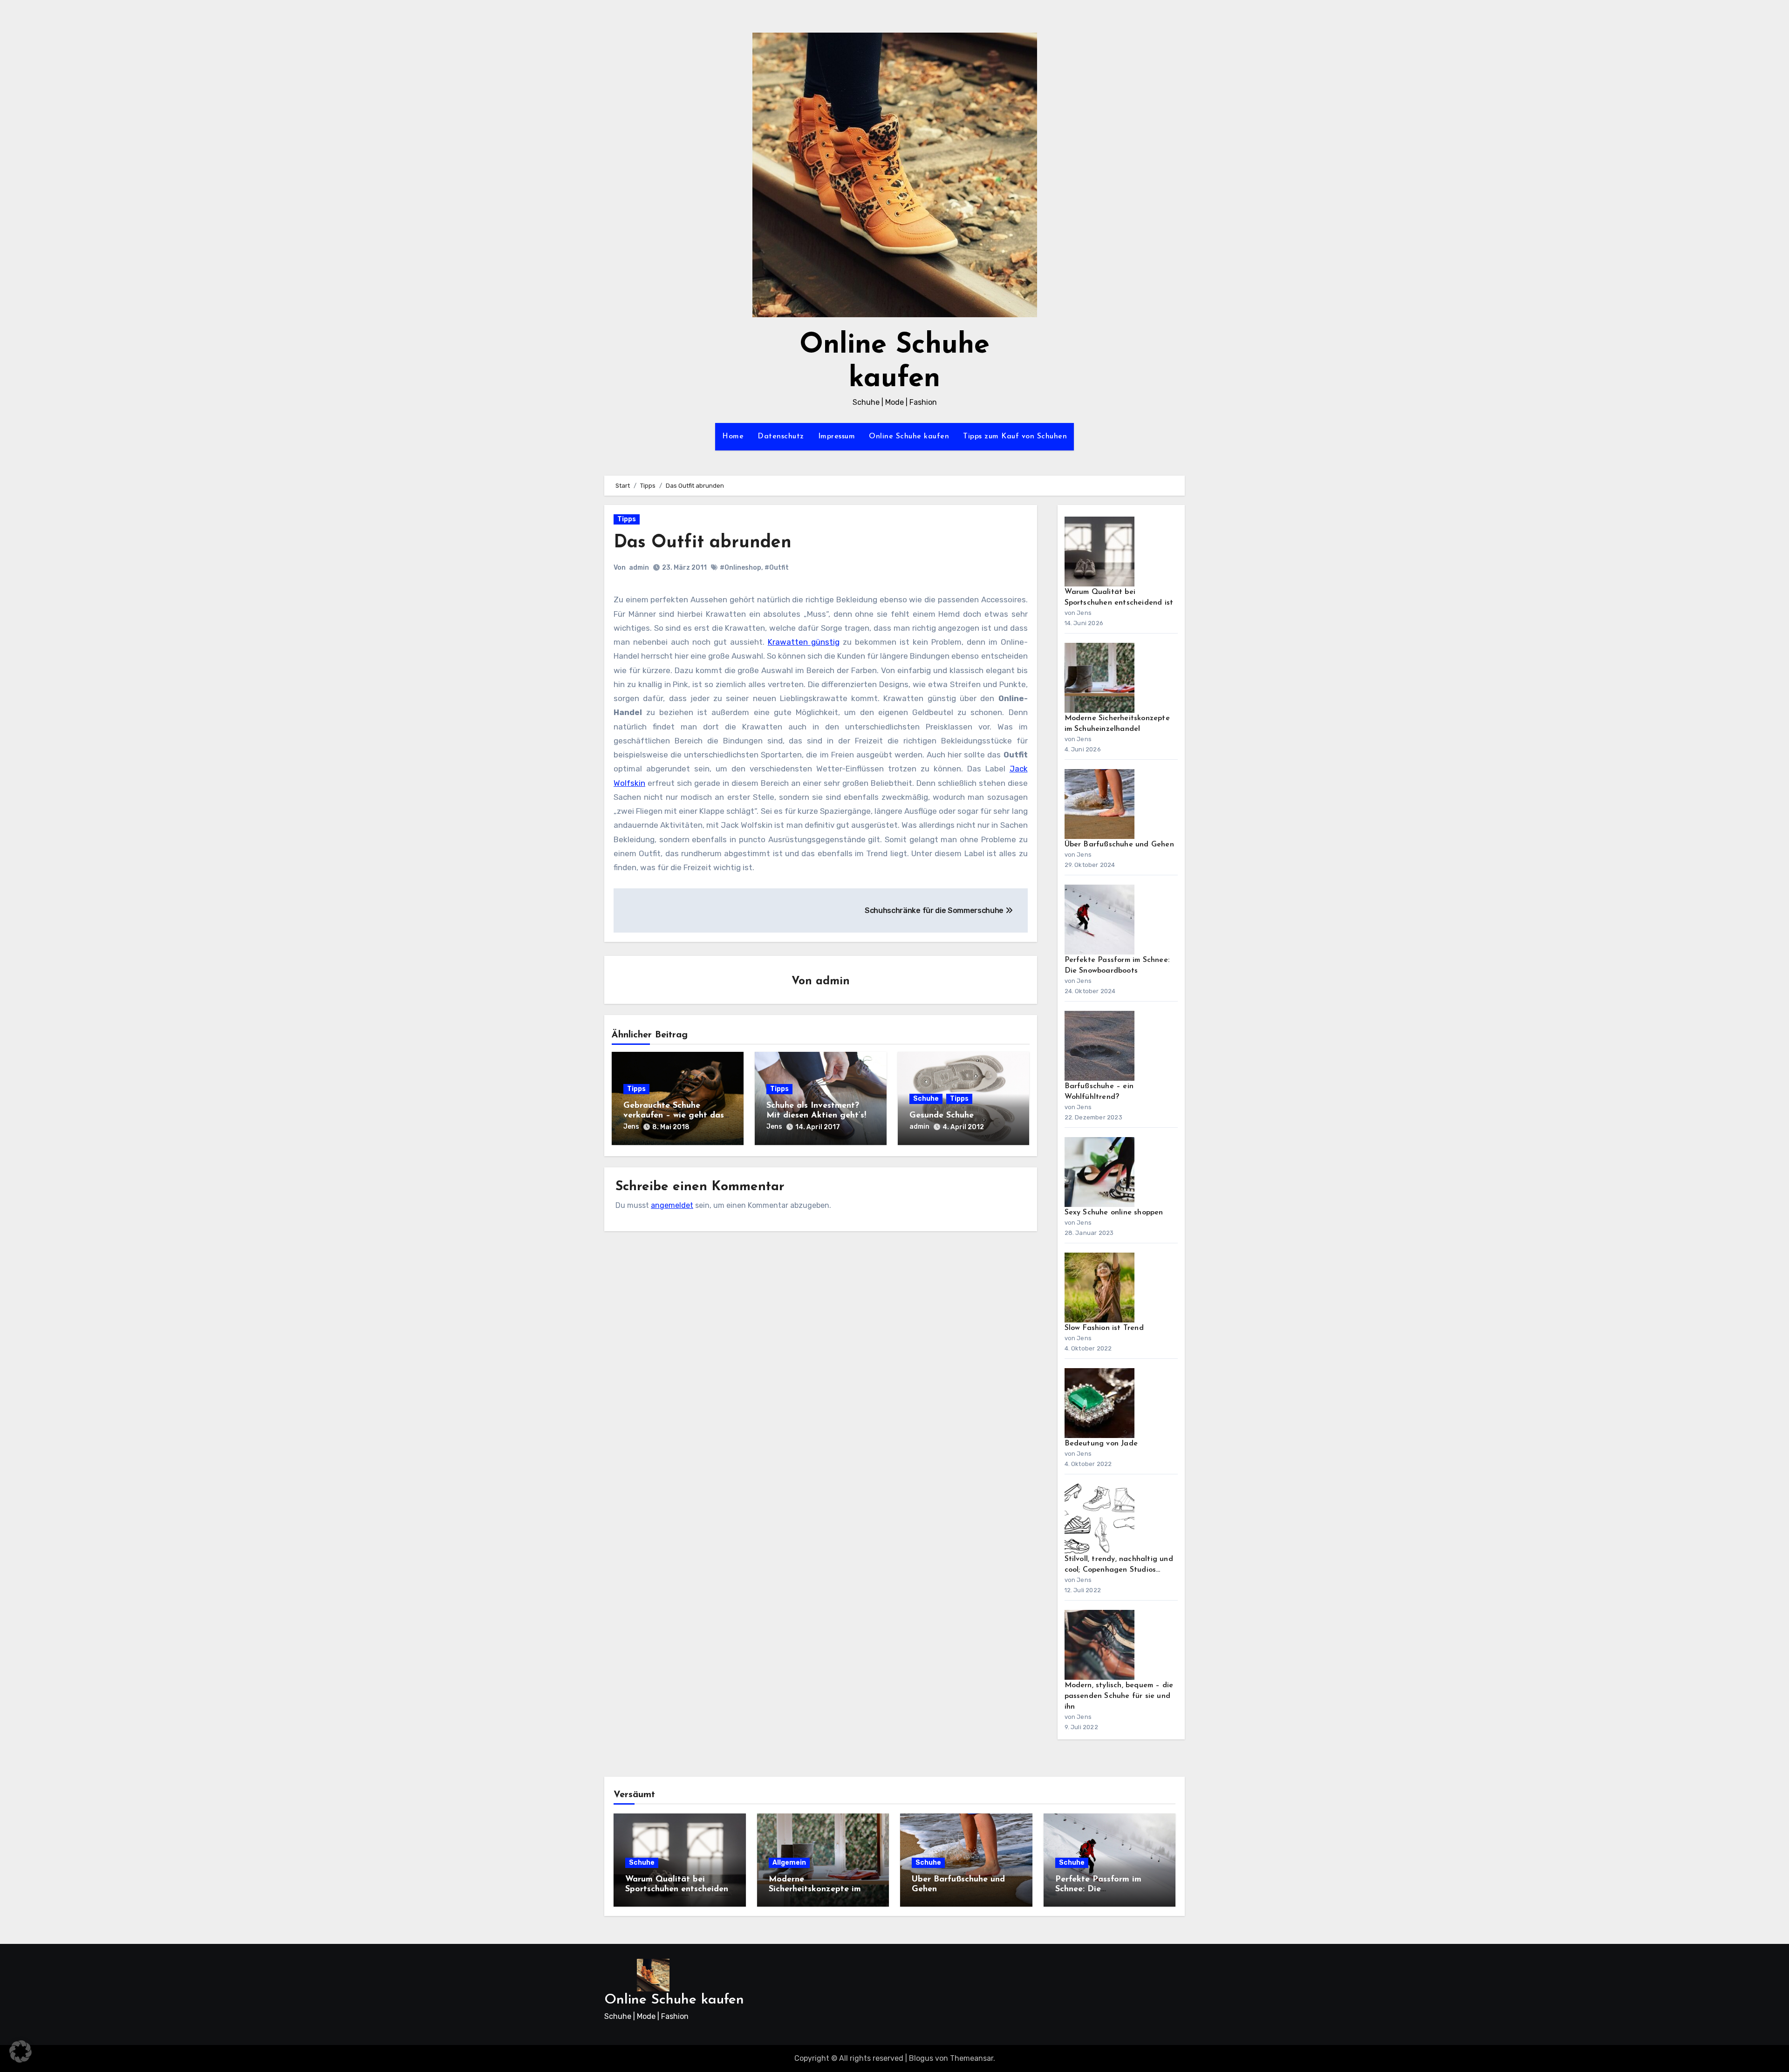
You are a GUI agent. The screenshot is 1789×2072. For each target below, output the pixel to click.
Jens (631, 1127)
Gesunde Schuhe (942, 1116)
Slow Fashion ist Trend (1104, 1328)
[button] (20, 2052)
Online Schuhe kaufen (909, 436)
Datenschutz (781, 436)
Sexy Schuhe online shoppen (1114, 1213)
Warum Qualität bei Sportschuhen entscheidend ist (679, 1890)
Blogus (921, 2058)
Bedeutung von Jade (1101, 1444)
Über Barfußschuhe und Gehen (1119, 845)
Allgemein (789, 1863)
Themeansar (972, 2058)
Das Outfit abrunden (703, 543)
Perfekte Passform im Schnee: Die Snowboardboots (1098, 1890)
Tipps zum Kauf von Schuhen (1015, 436)
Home (733, 436)
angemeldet (672, 1205)
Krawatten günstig (804, 642)
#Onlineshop (741, 568)
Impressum (837, 436)
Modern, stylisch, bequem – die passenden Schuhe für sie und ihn (1119, 1696)
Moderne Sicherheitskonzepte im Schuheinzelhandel (815, 1890)
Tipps (627, 519)
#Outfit (777, 568)
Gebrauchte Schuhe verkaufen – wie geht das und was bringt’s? (674, 1116)
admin (639, 568)
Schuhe (926, 1099)
